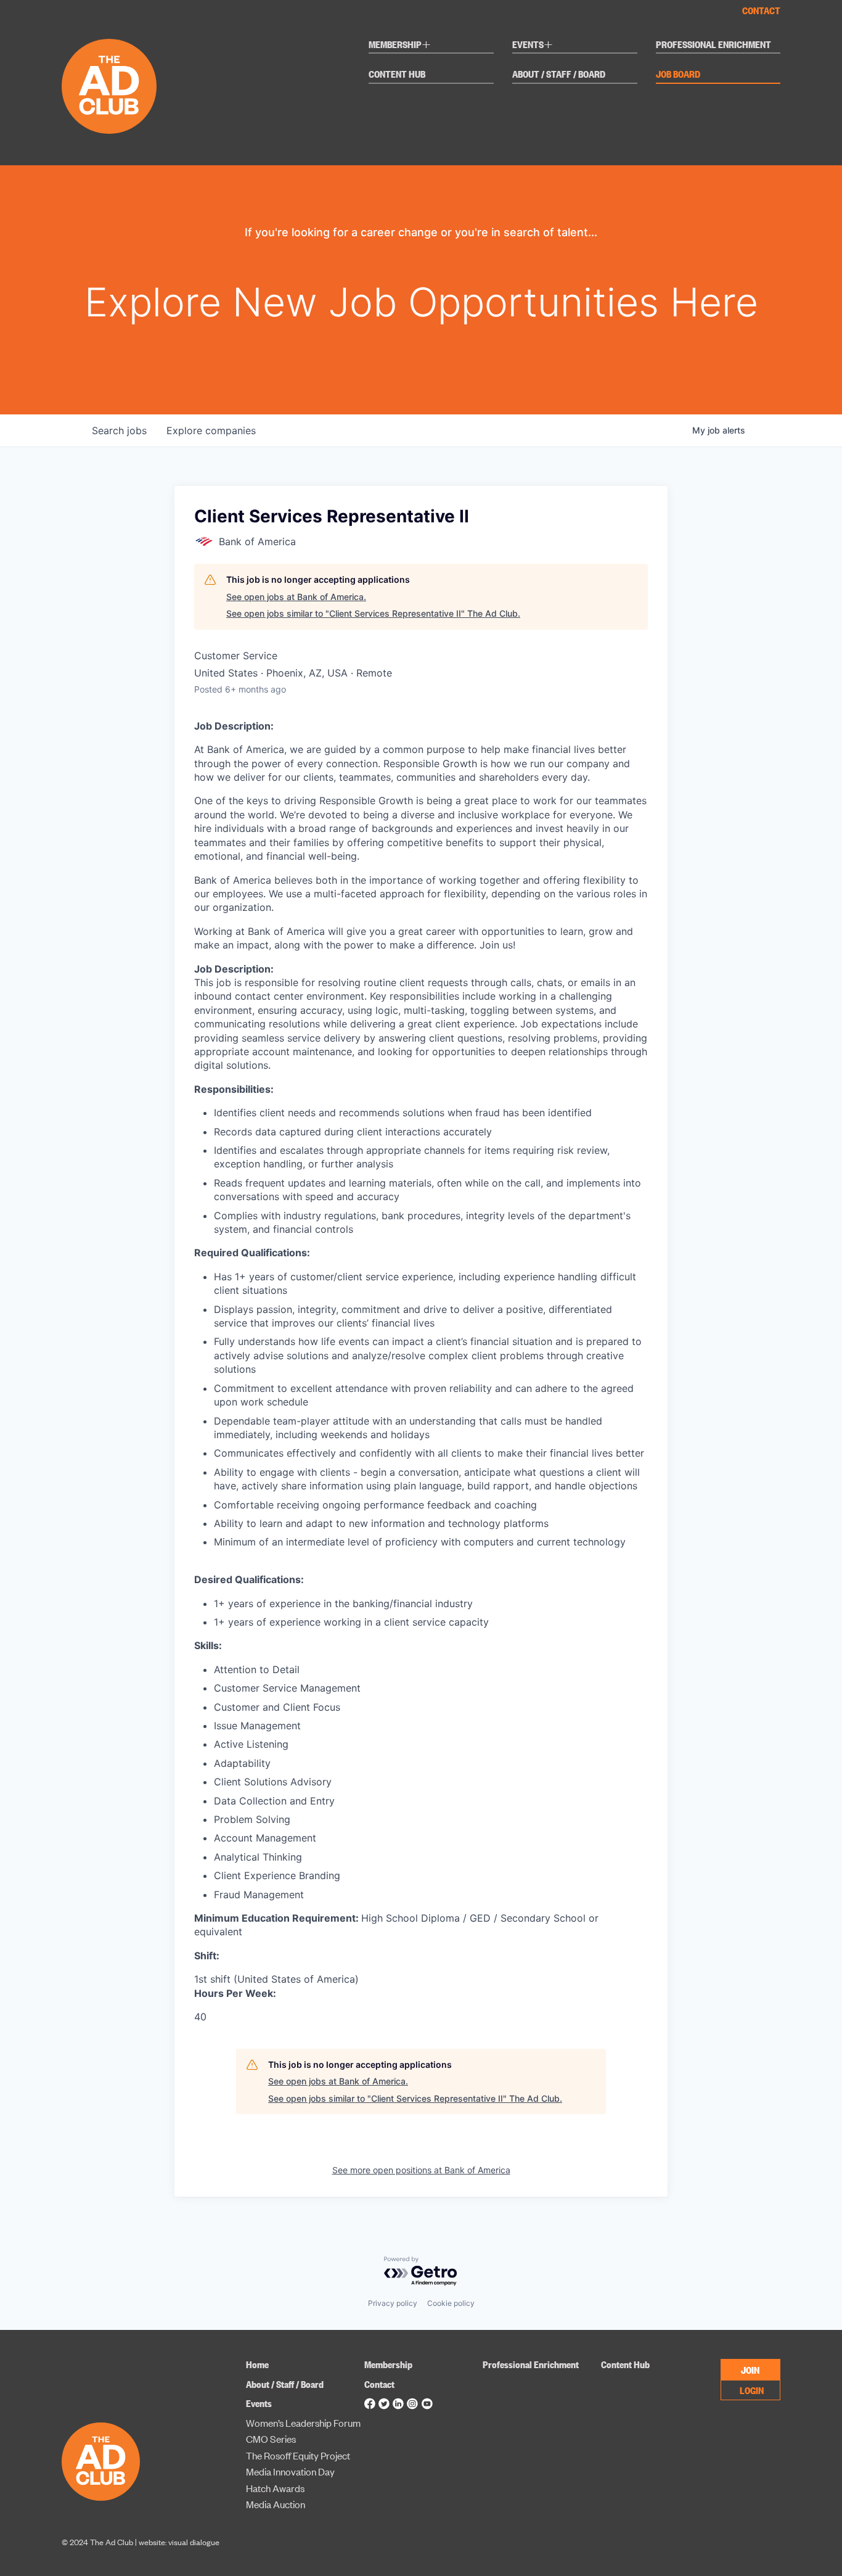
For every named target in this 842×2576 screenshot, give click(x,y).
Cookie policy (451, 2303)
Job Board (678, 75)
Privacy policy (393, 2303)
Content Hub (397, 75)
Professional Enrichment (713, 45)
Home (257, 2364)
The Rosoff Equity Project (298, 2455)
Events (533, 46)
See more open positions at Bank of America (421, 2170)
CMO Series (271, 2439)
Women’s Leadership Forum (303, 2423)
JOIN (750, 2369)
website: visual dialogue (179, 2542)
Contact (761, 10)
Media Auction (276, 2504)
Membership (400, 46)
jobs (119, 430)
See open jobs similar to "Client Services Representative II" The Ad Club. (373, 613)
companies (211, 430)
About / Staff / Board (559, 75)
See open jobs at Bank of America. (296, 597)
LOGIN (752, 2390)
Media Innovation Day (290, 2471)
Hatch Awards (275, 2488)
